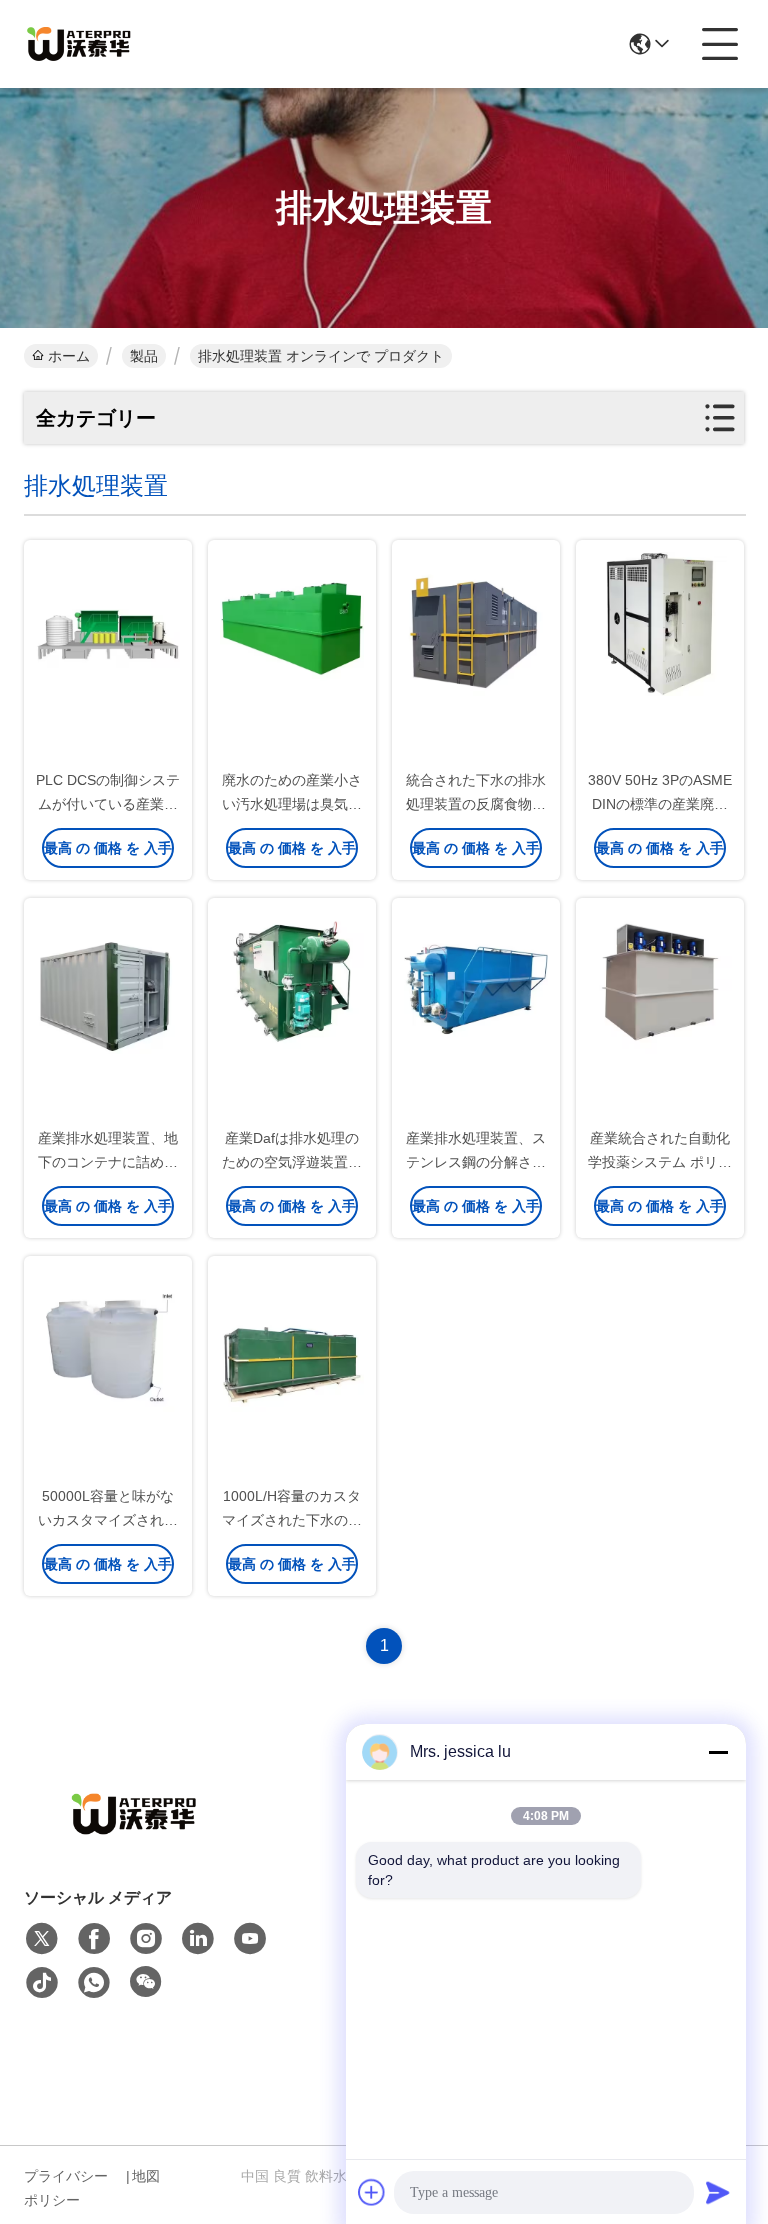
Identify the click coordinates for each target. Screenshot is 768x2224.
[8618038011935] (94, 1983)
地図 (146, 2176)
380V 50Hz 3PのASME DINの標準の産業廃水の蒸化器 (660, 804)
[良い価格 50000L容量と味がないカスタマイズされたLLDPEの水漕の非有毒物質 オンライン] (108, 1339)
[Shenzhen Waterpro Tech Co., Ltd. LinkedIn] (198, 1939)
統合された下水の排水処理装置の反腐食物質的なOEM (476, 804)
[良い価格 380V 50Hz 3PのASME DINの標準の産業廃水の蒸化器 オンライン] (660, 623)
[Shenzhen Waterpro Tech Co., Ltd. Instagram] (146, 1939)
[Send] (718, 2192)
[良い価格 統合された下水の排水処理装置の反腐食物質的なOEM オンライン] (476, 623)
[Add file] (372, 2192)
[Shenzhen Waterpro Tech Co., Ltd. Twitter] (42, 1939)
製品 (144, 356)
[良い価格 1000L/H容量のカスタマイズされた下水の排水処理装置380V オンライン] (292, 1339)
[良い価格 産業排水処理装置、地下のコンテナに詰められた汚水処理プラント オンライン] (108, 981)
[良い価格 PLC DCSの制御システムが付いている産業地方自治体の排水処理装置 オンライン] (108, 623)
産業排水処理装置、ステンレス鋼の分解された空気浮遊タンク (476, 1162)
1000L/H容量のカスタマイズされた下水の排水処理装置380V (292, 1520)
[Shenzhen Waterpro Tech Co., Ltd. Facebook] (94, 1939)
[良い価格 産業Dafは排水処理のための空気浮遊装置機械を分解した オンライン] (292, 981)
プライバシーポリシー (66, 2188)
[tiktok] (42, 1983)
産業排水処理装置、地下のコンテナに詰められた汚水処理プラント (108, 1162)
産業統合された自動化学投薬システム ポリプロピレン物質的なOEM (660, 1162)
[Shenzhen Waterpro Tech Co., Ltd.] (79, 44)
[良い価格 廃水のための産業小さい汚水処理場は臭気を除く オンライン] (292, 623)
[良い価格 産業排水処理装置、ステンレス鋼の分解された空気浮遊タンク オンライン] (476, 981)
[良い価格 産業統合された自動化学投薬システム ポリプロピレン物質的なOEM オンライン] (660, 981)
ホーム (69, 356)
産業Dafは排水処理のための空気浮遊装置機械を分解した (292, 1162)
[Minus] (718, 1752)
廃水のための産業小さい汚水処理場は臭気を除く (292, 804)
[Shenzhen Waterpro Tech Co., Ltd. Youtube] (250, 1939)
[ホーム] (134, 1838)
